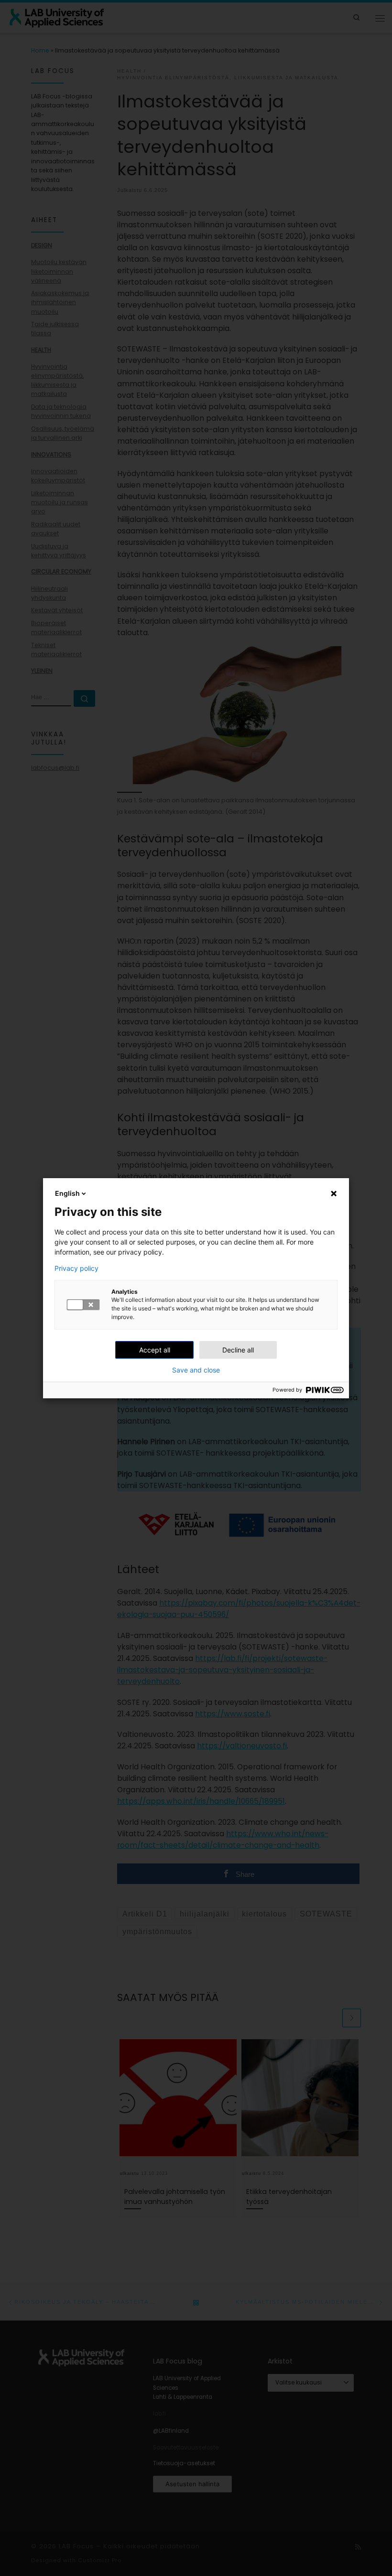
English (67, 1193)
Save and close (196, 1370)
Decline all (238, 1350)
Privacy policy (76, 1268)
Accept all (155, 1350)
